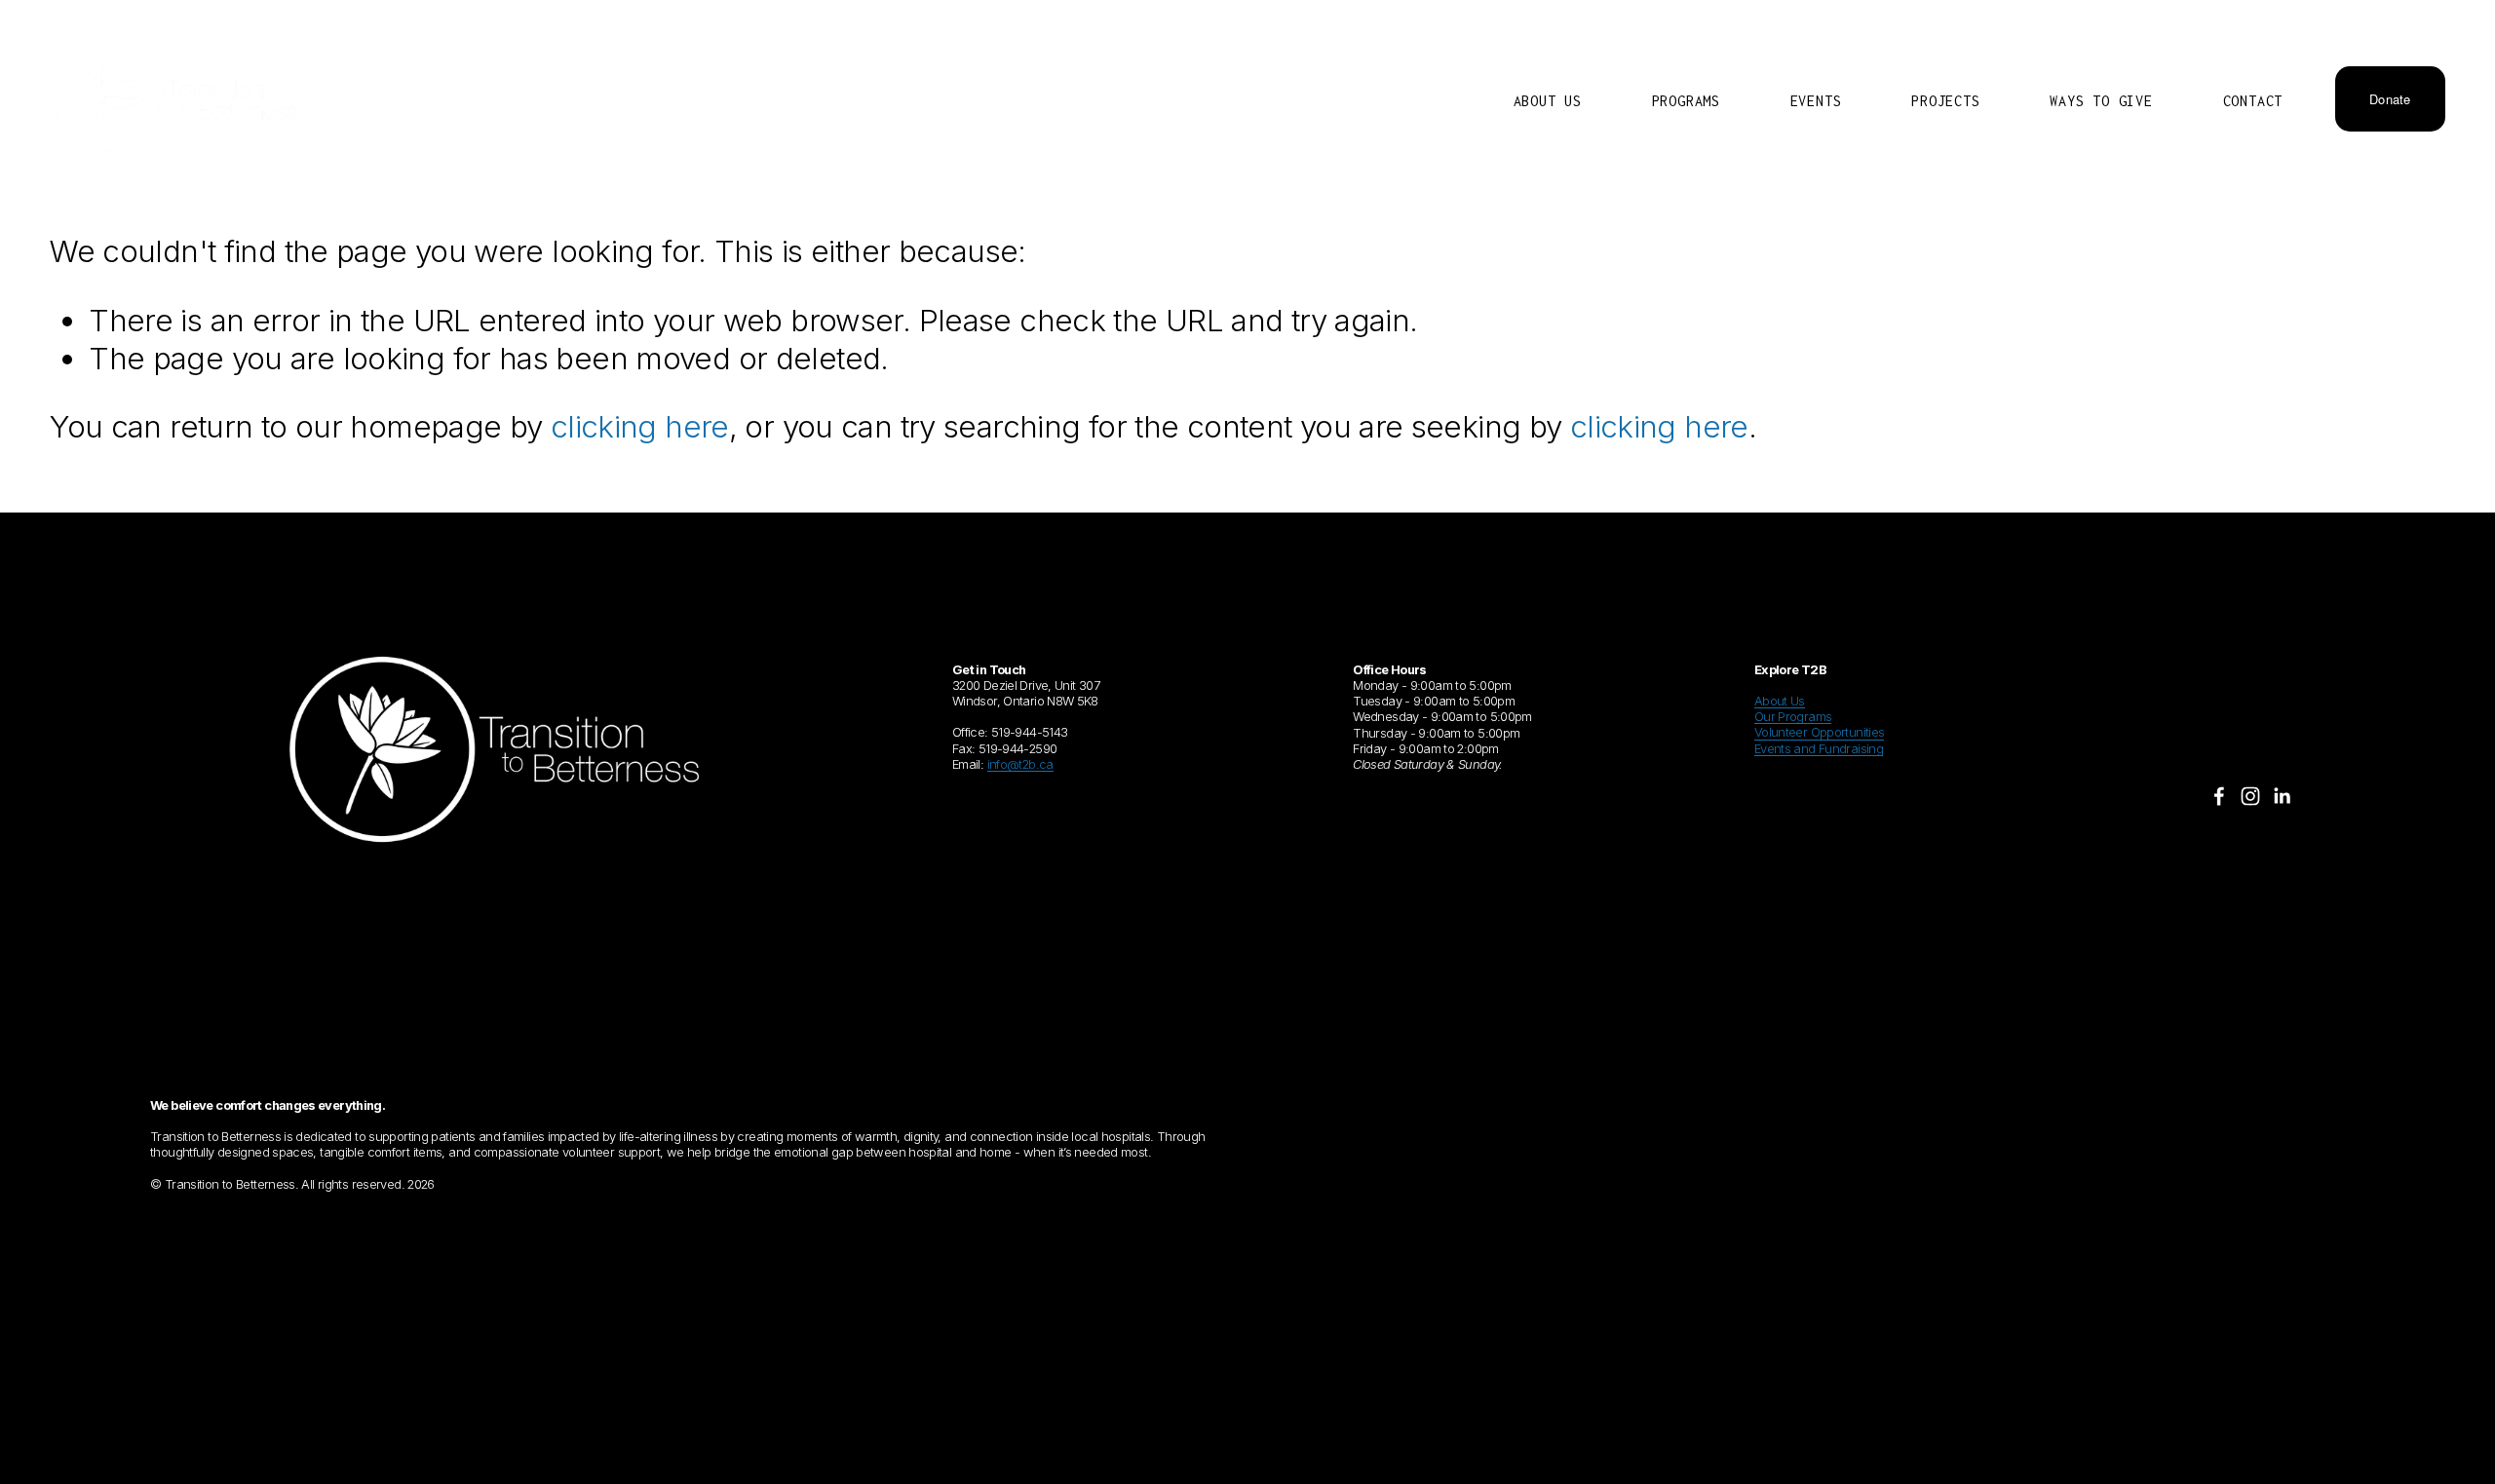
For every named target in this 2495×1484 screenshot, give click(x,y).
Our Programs (1793, 716)
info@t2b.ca (1020, 764)
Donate (2390, 99)
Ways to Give (2101, 101)
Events (1816, 101)
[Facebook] (2219, 796)
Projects (1945, 101)
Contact (2253, 101)
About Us (1548, 101)
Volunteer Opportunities (1820, 732)
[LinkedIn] (2282, 796)
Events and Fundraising (1819, 748)
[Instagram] (2250, 796)
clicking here (640, 427)
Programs (1686, 101)
